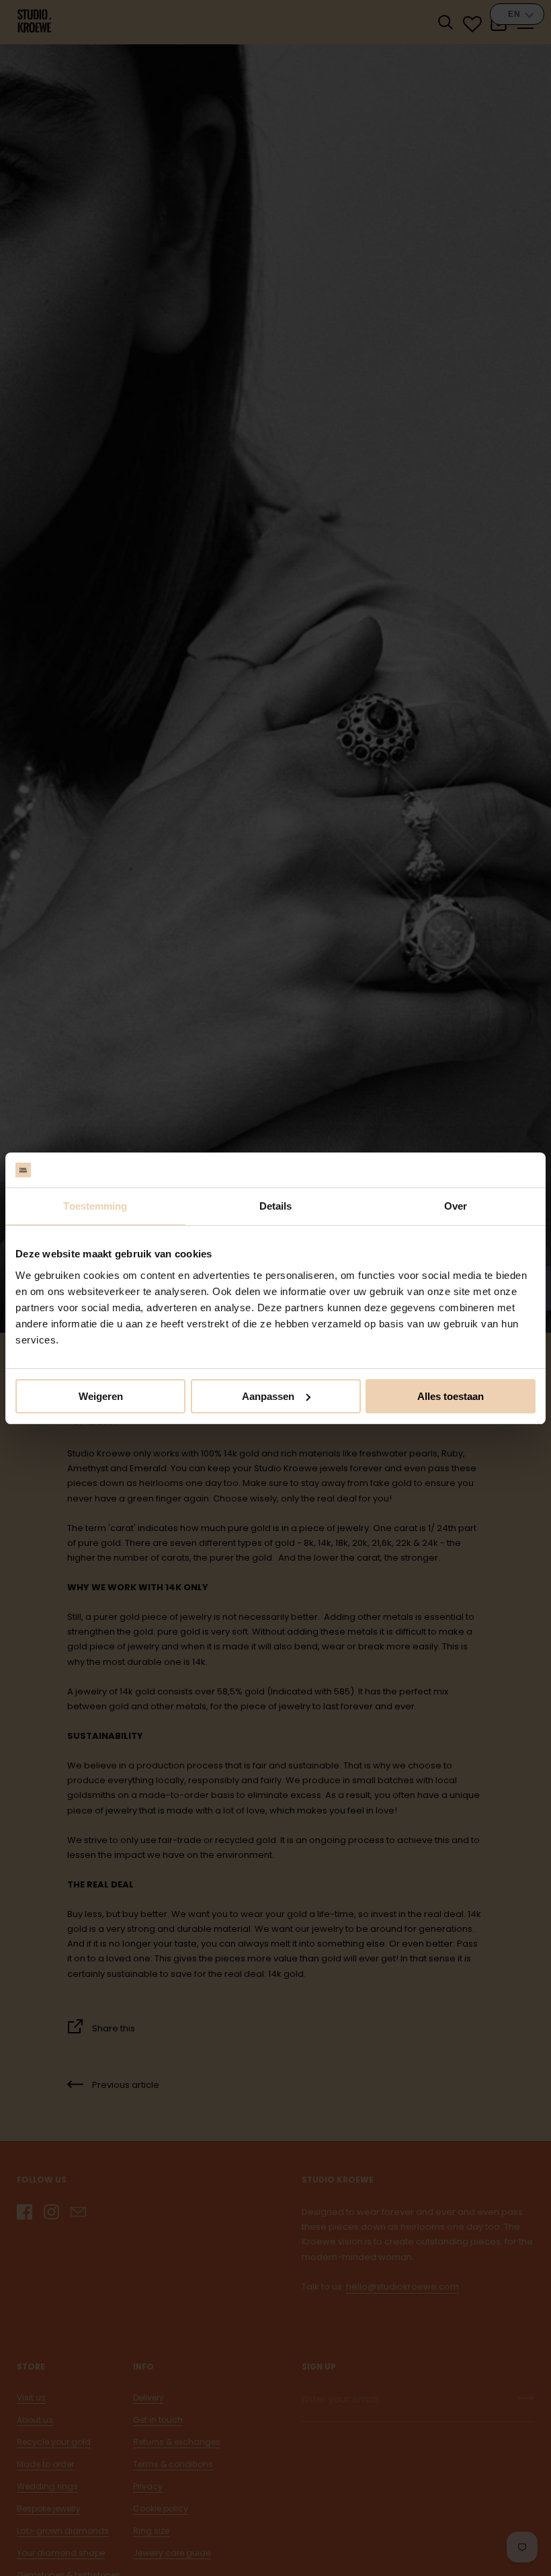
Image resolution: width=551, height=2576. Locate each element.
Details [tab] (276, 1206)
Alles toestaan (451, 1396)
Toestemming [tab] (95, 1206)
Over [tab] (456, 1206)
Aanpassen (268, 1396)
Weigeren (101, 1396)
